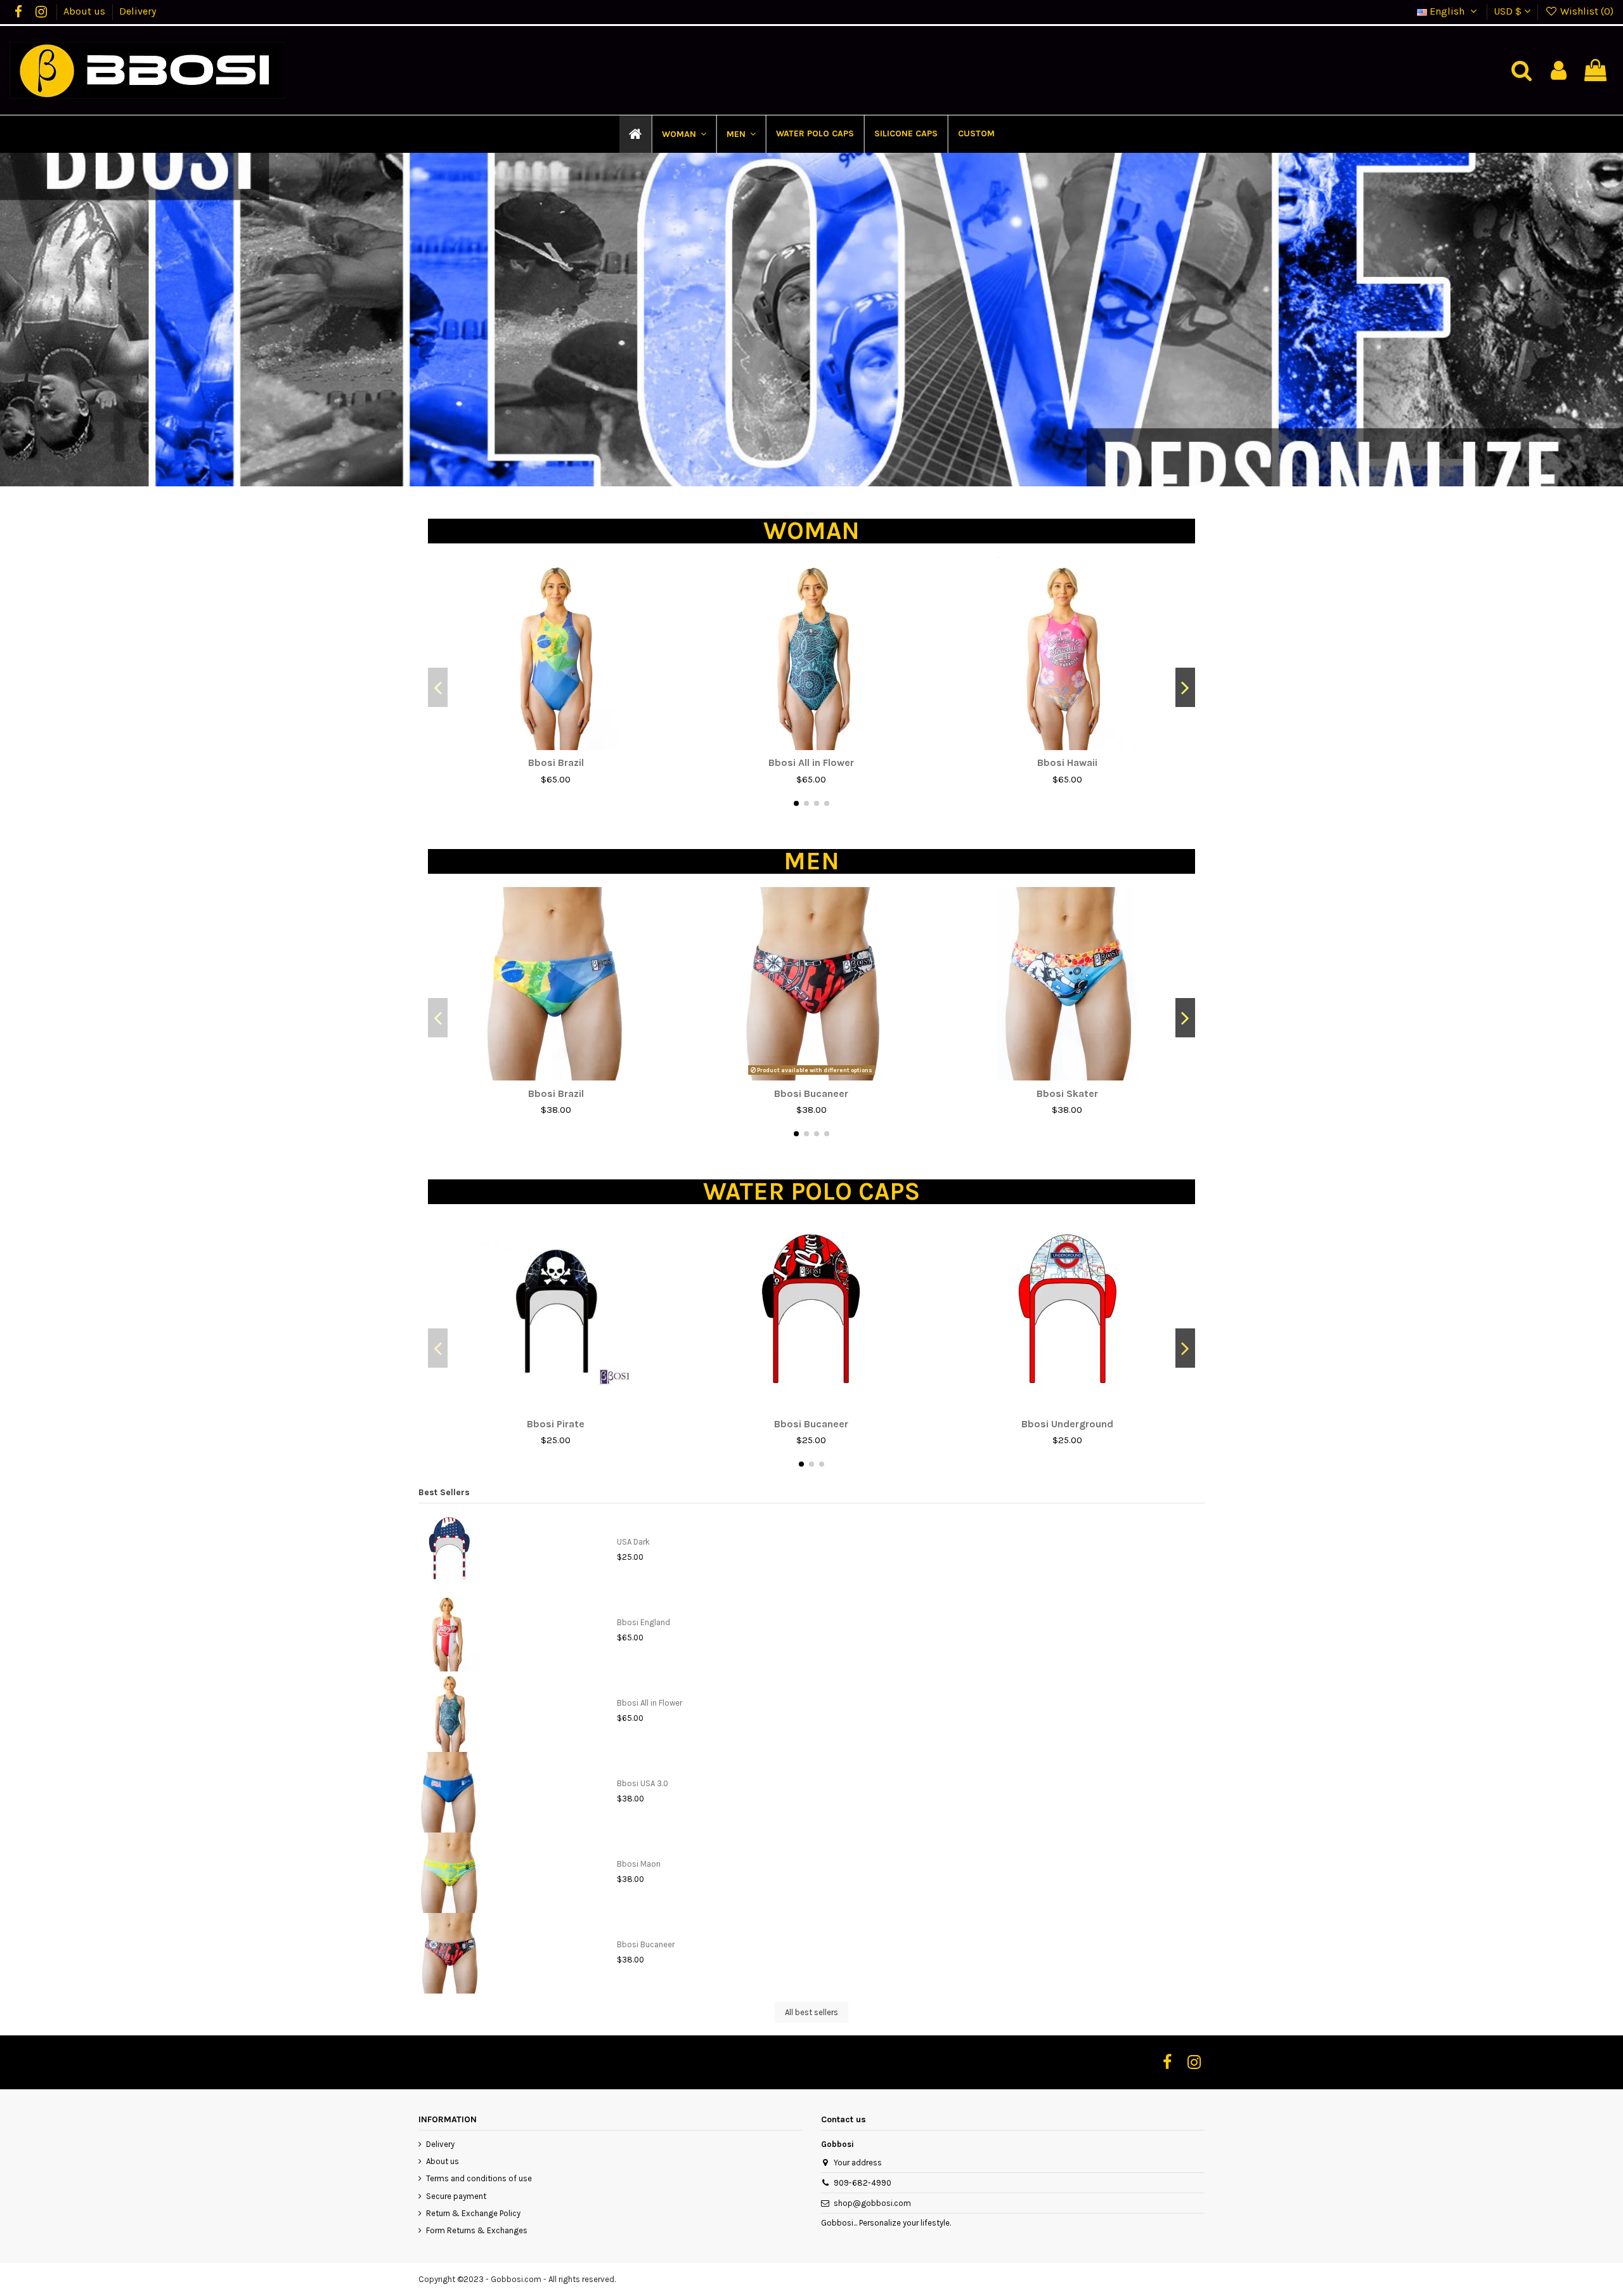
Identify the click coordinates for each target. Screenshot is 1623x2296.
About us (86, 11)
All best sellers (811, 2012)
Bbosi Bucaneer (811, 1093)
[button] (683, 134)
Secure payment (456, 2196)
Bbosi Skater (1067, 1093)
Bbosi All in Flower (811, 762)
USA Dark (633, 1542)
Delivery (138, 11)
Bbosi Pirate (556, 1424)
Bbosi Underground (1067, 1424)
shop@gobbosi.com (872, 2203)
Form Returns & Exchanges (477, 2230)
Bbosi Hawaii (1067, 762)
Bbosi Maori (639, 1864)
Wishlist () (1586, 11)
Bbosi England (643, 1622)
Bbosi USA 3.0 (643, 1783)
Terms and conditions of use (479, 2178)
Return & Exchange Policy (473, 2213)
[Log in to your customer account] (1559, 71)
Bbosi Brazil (556, 762)
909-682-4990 (863, 2183)
